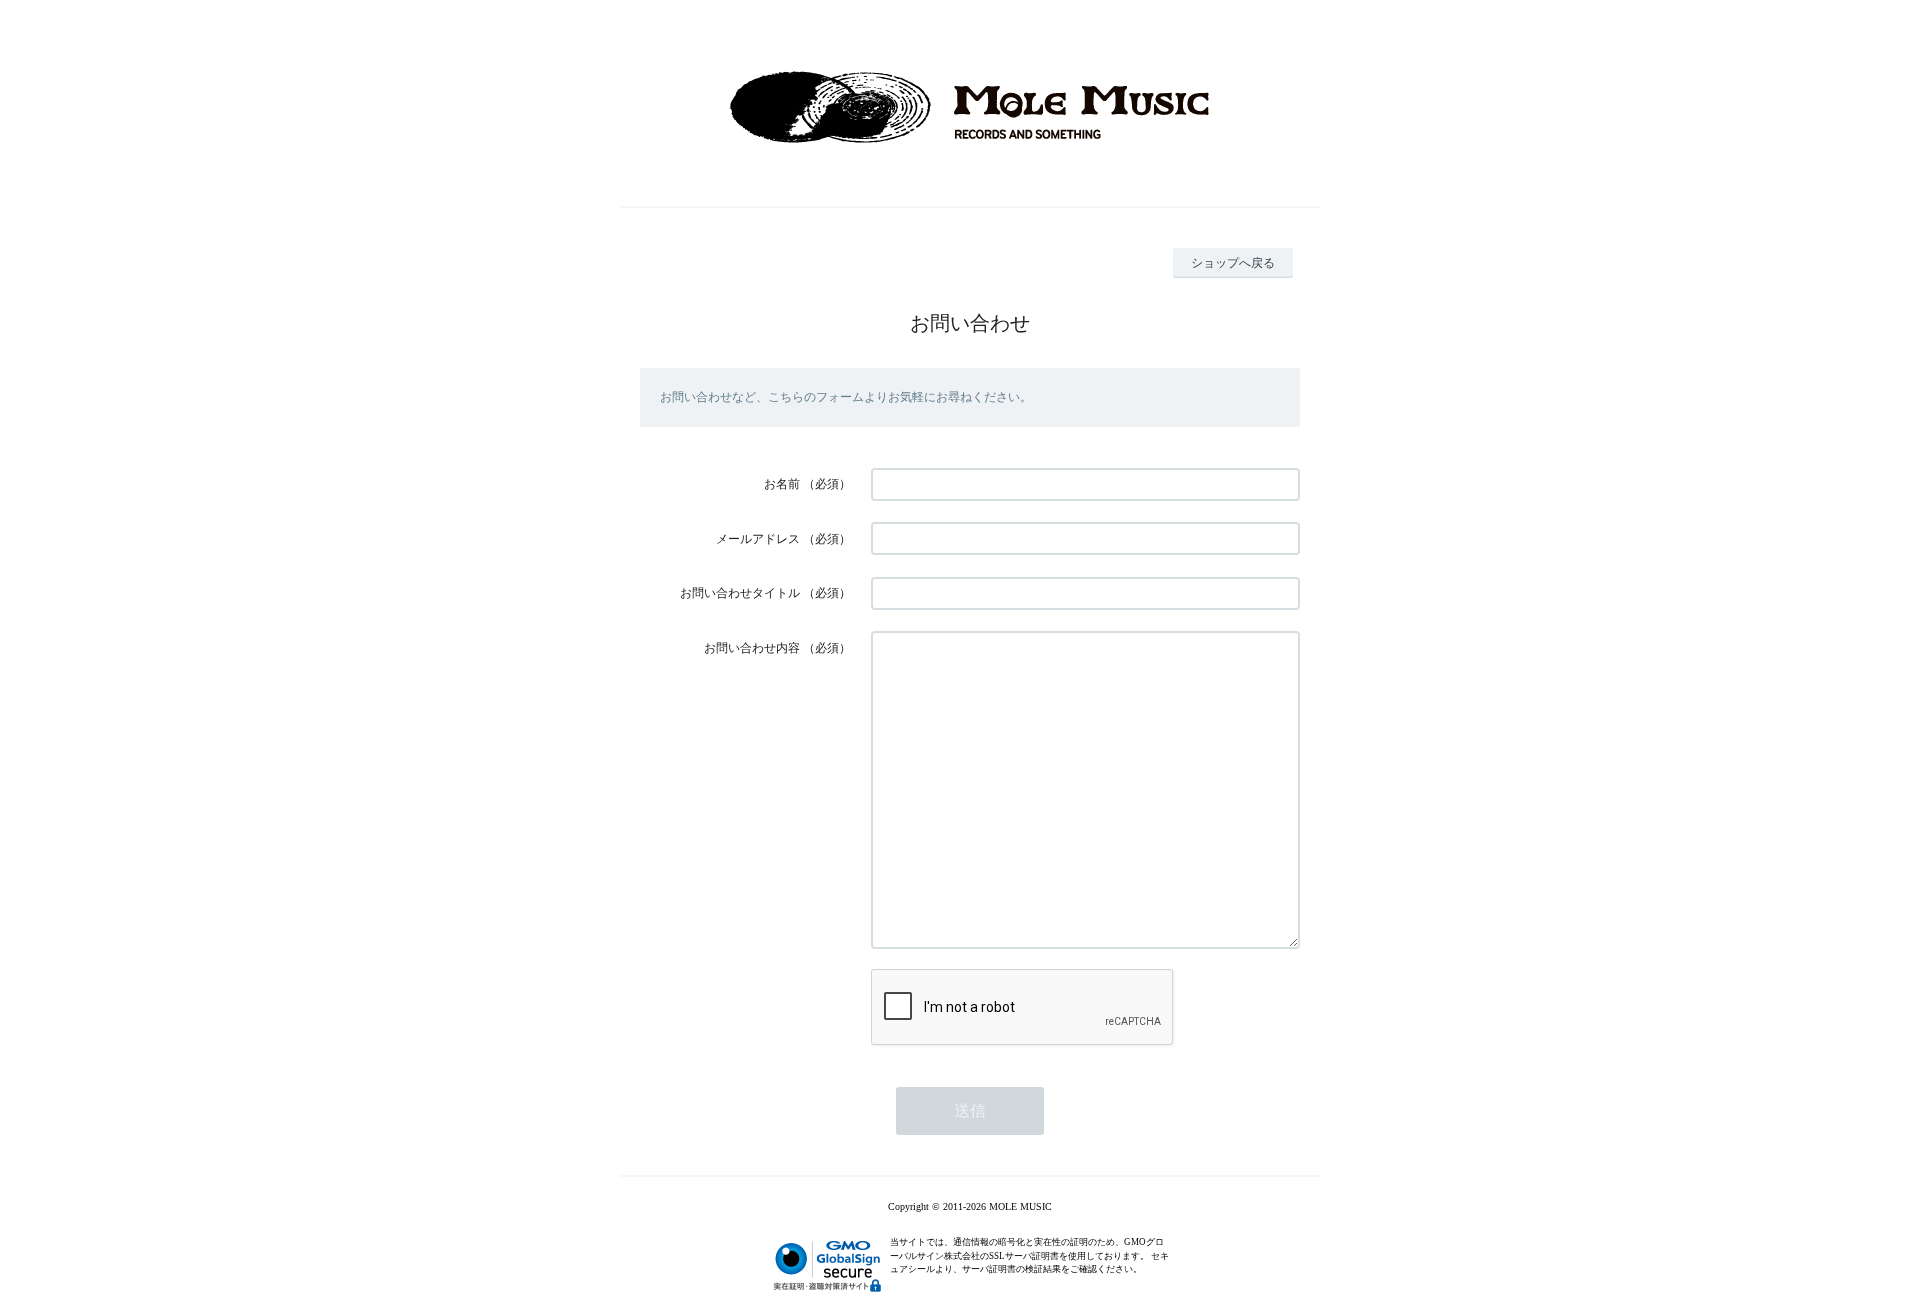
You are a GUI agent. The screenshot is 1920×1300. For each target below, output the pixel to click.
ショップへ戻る (1233, 263)
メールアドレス (758, 539)
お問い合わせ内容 (752, 648)
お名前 (782, 484)
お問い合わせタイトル (740, 593)
